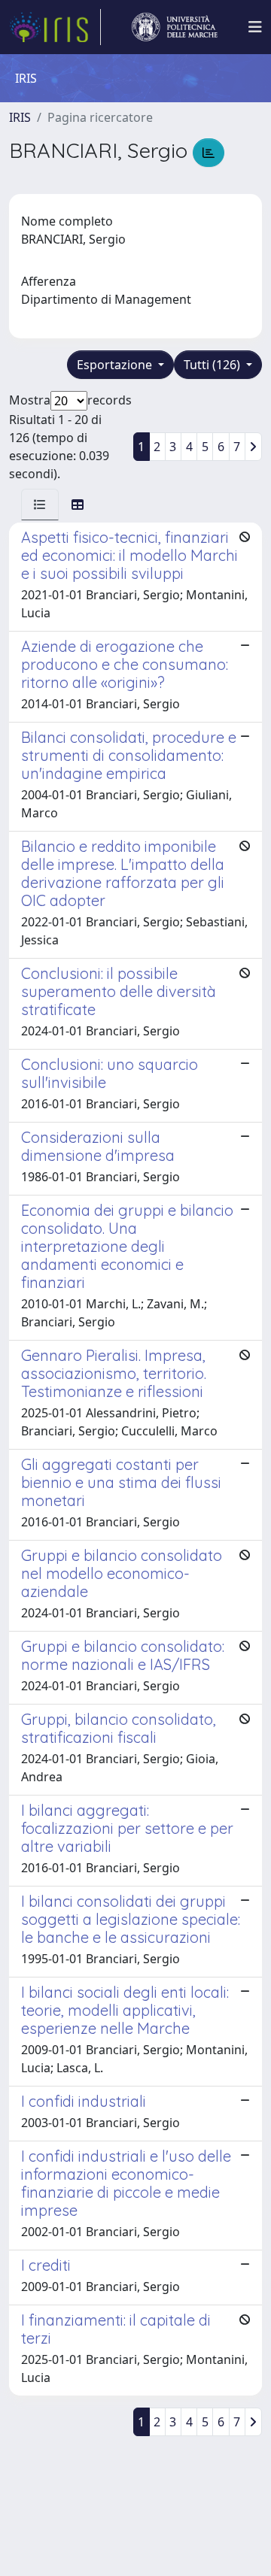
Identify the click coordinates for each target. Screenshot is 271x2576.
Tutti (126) (213, 365)
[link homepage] (55, 27)
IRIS (20, 117)
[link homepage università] (175, 27)
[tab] (40, 505)
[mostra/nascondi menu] (255, 27)
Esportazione (116, 365)
